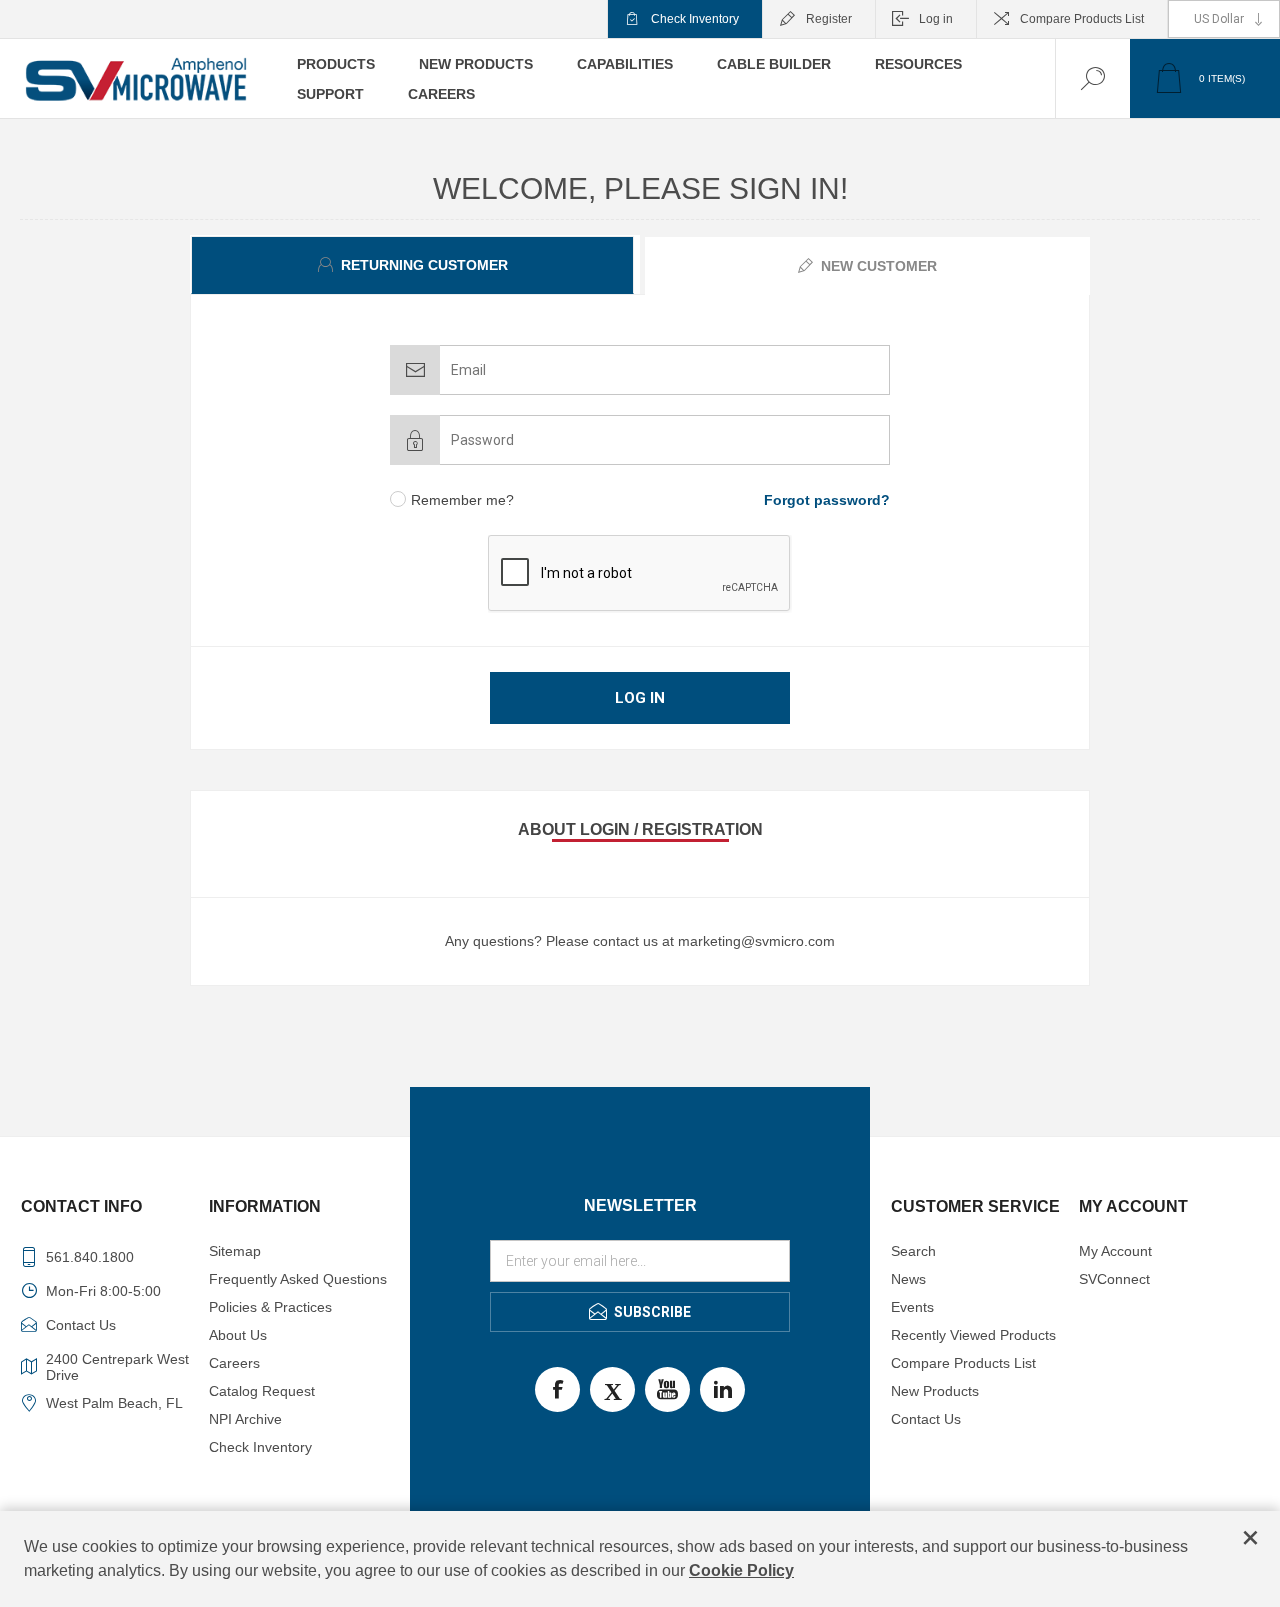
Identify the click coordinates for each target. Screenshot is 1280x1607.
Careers (234, 1363)
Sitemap (235, 1251)
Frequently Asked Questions (298, 1279)
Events (912, 1307)
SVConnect (1114, 1279)
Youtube (667, 1389)
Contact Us (926, 1419)
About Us (238, 1335)
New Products (935, 1391)
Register (829, 19)
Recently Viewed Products (973, 1335)
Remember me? (462, 500)
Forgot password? (827, 500)
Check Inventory (695, 19)
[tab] (415, 265)
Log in (936, 19)
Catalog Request (262, 1391)
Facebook (557, 1389)
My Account (1115, 1251)
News (908, 1279)
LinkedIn (722, 1389)
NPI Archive (245, 1419)
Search (913, 1251)
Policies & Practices (270, 1307)
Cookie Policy (741, 1570)
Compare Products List (1082, 19)
